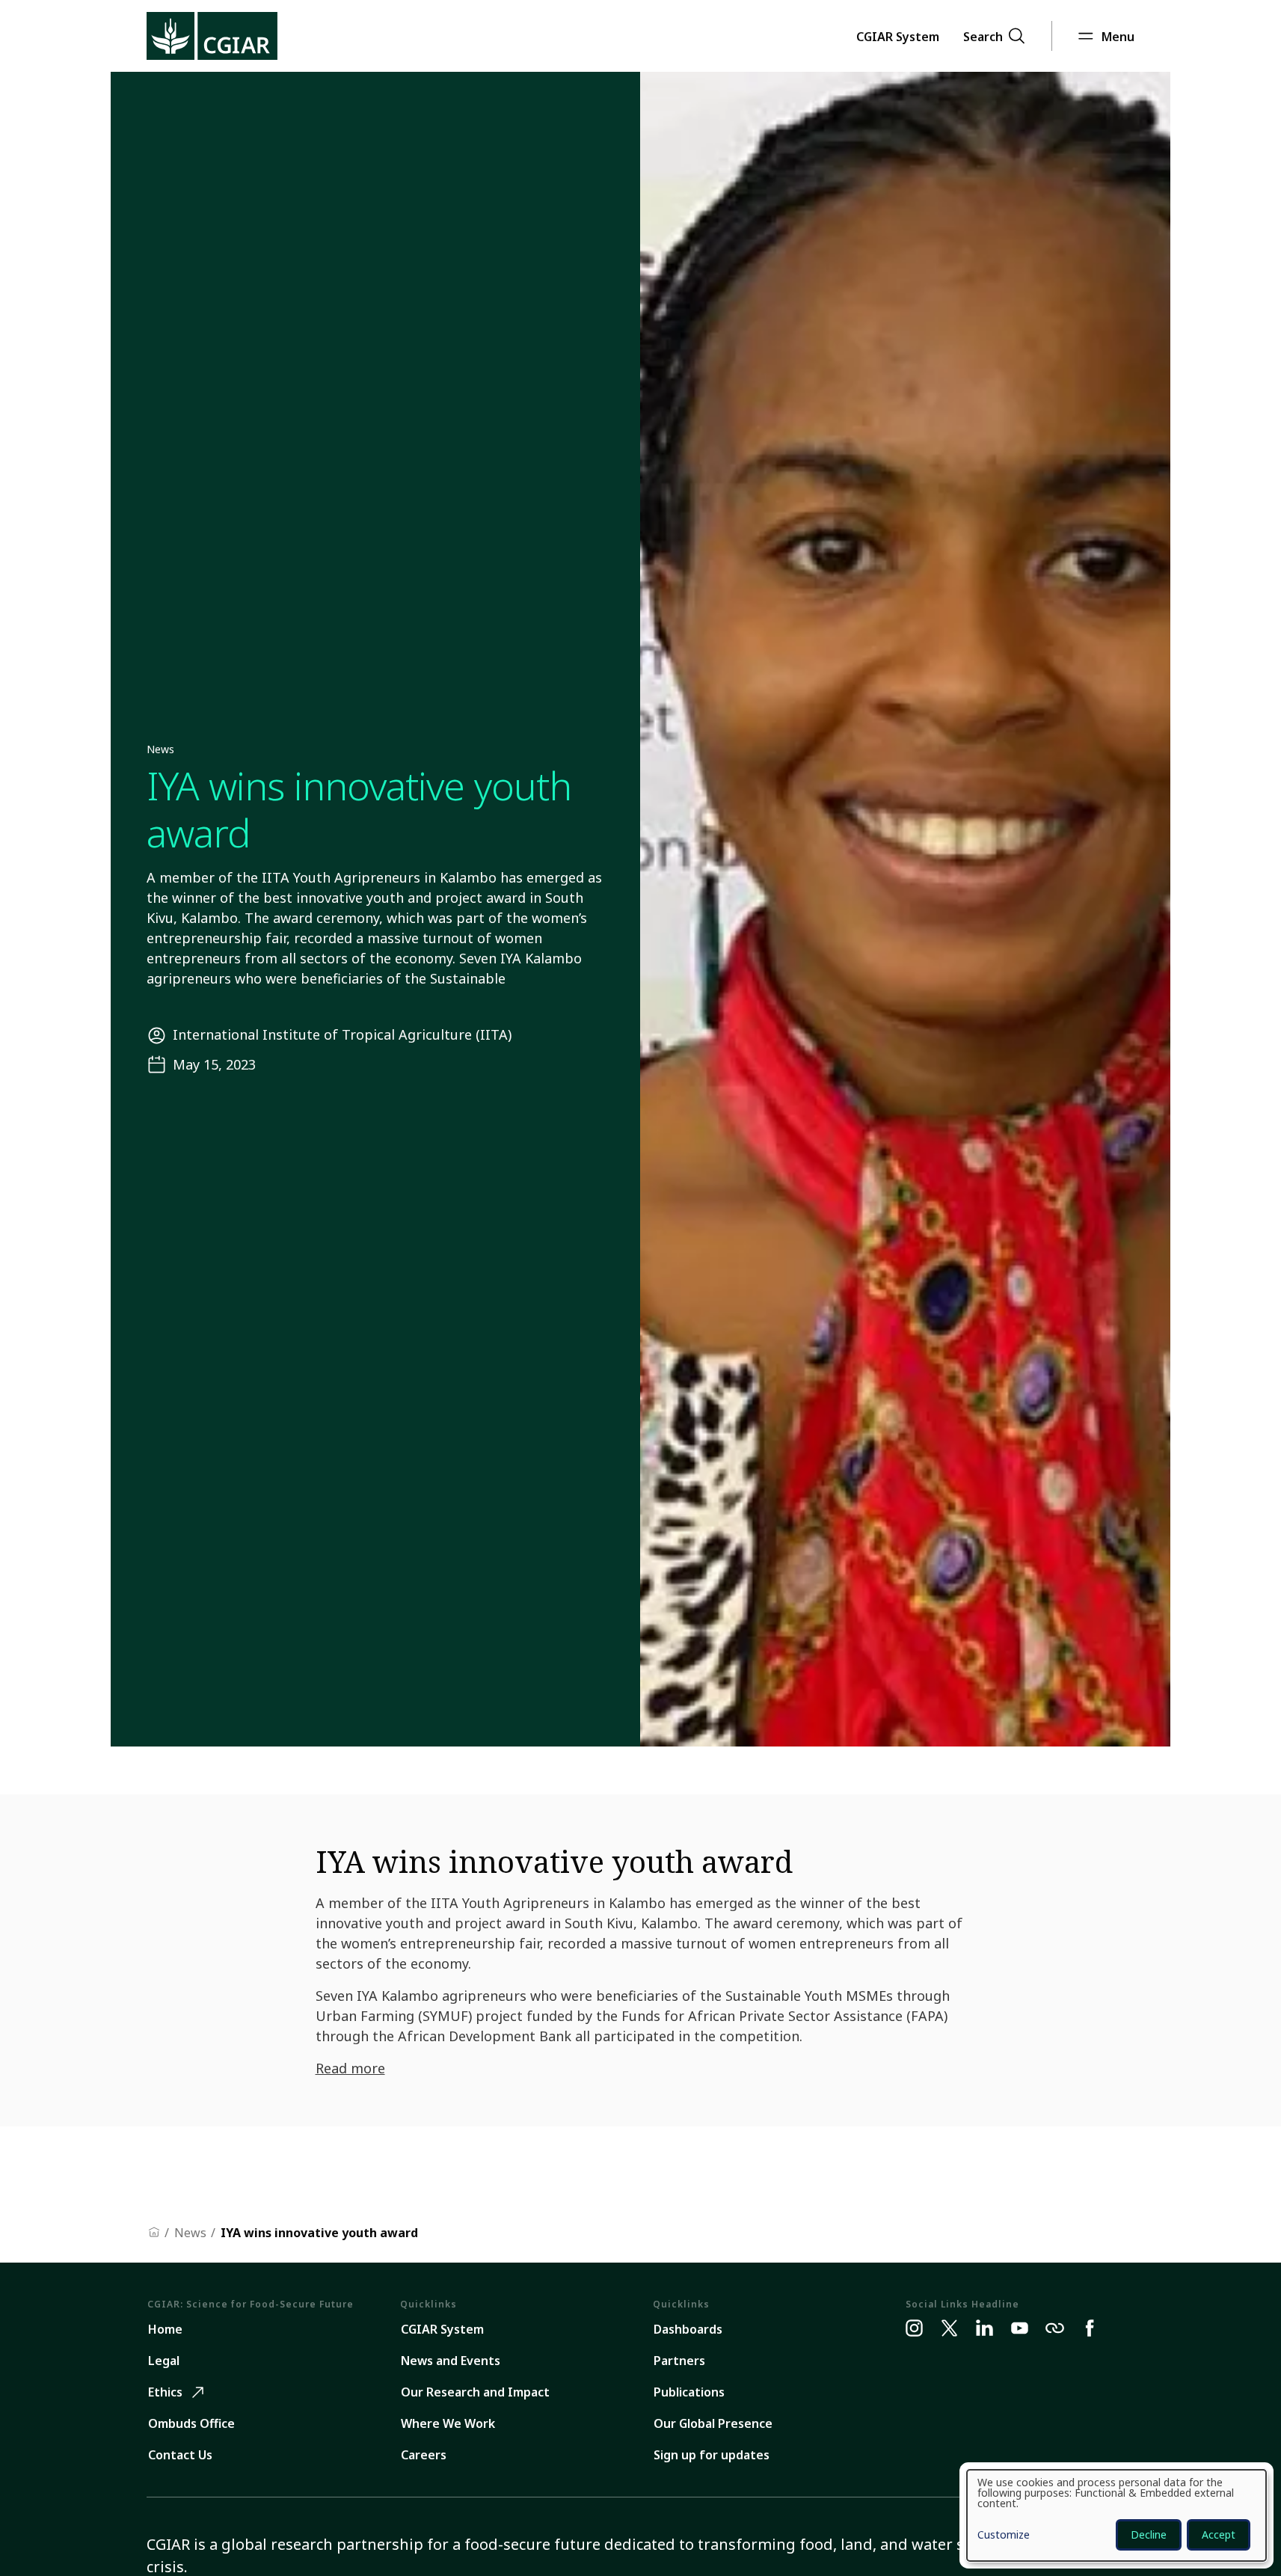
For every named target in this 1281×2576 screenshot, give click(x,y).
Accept (1219, 2534)
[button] (898, 36)
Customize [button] (1004, 2536)
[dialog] (1116, 2515)
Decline (1149, 2534)
